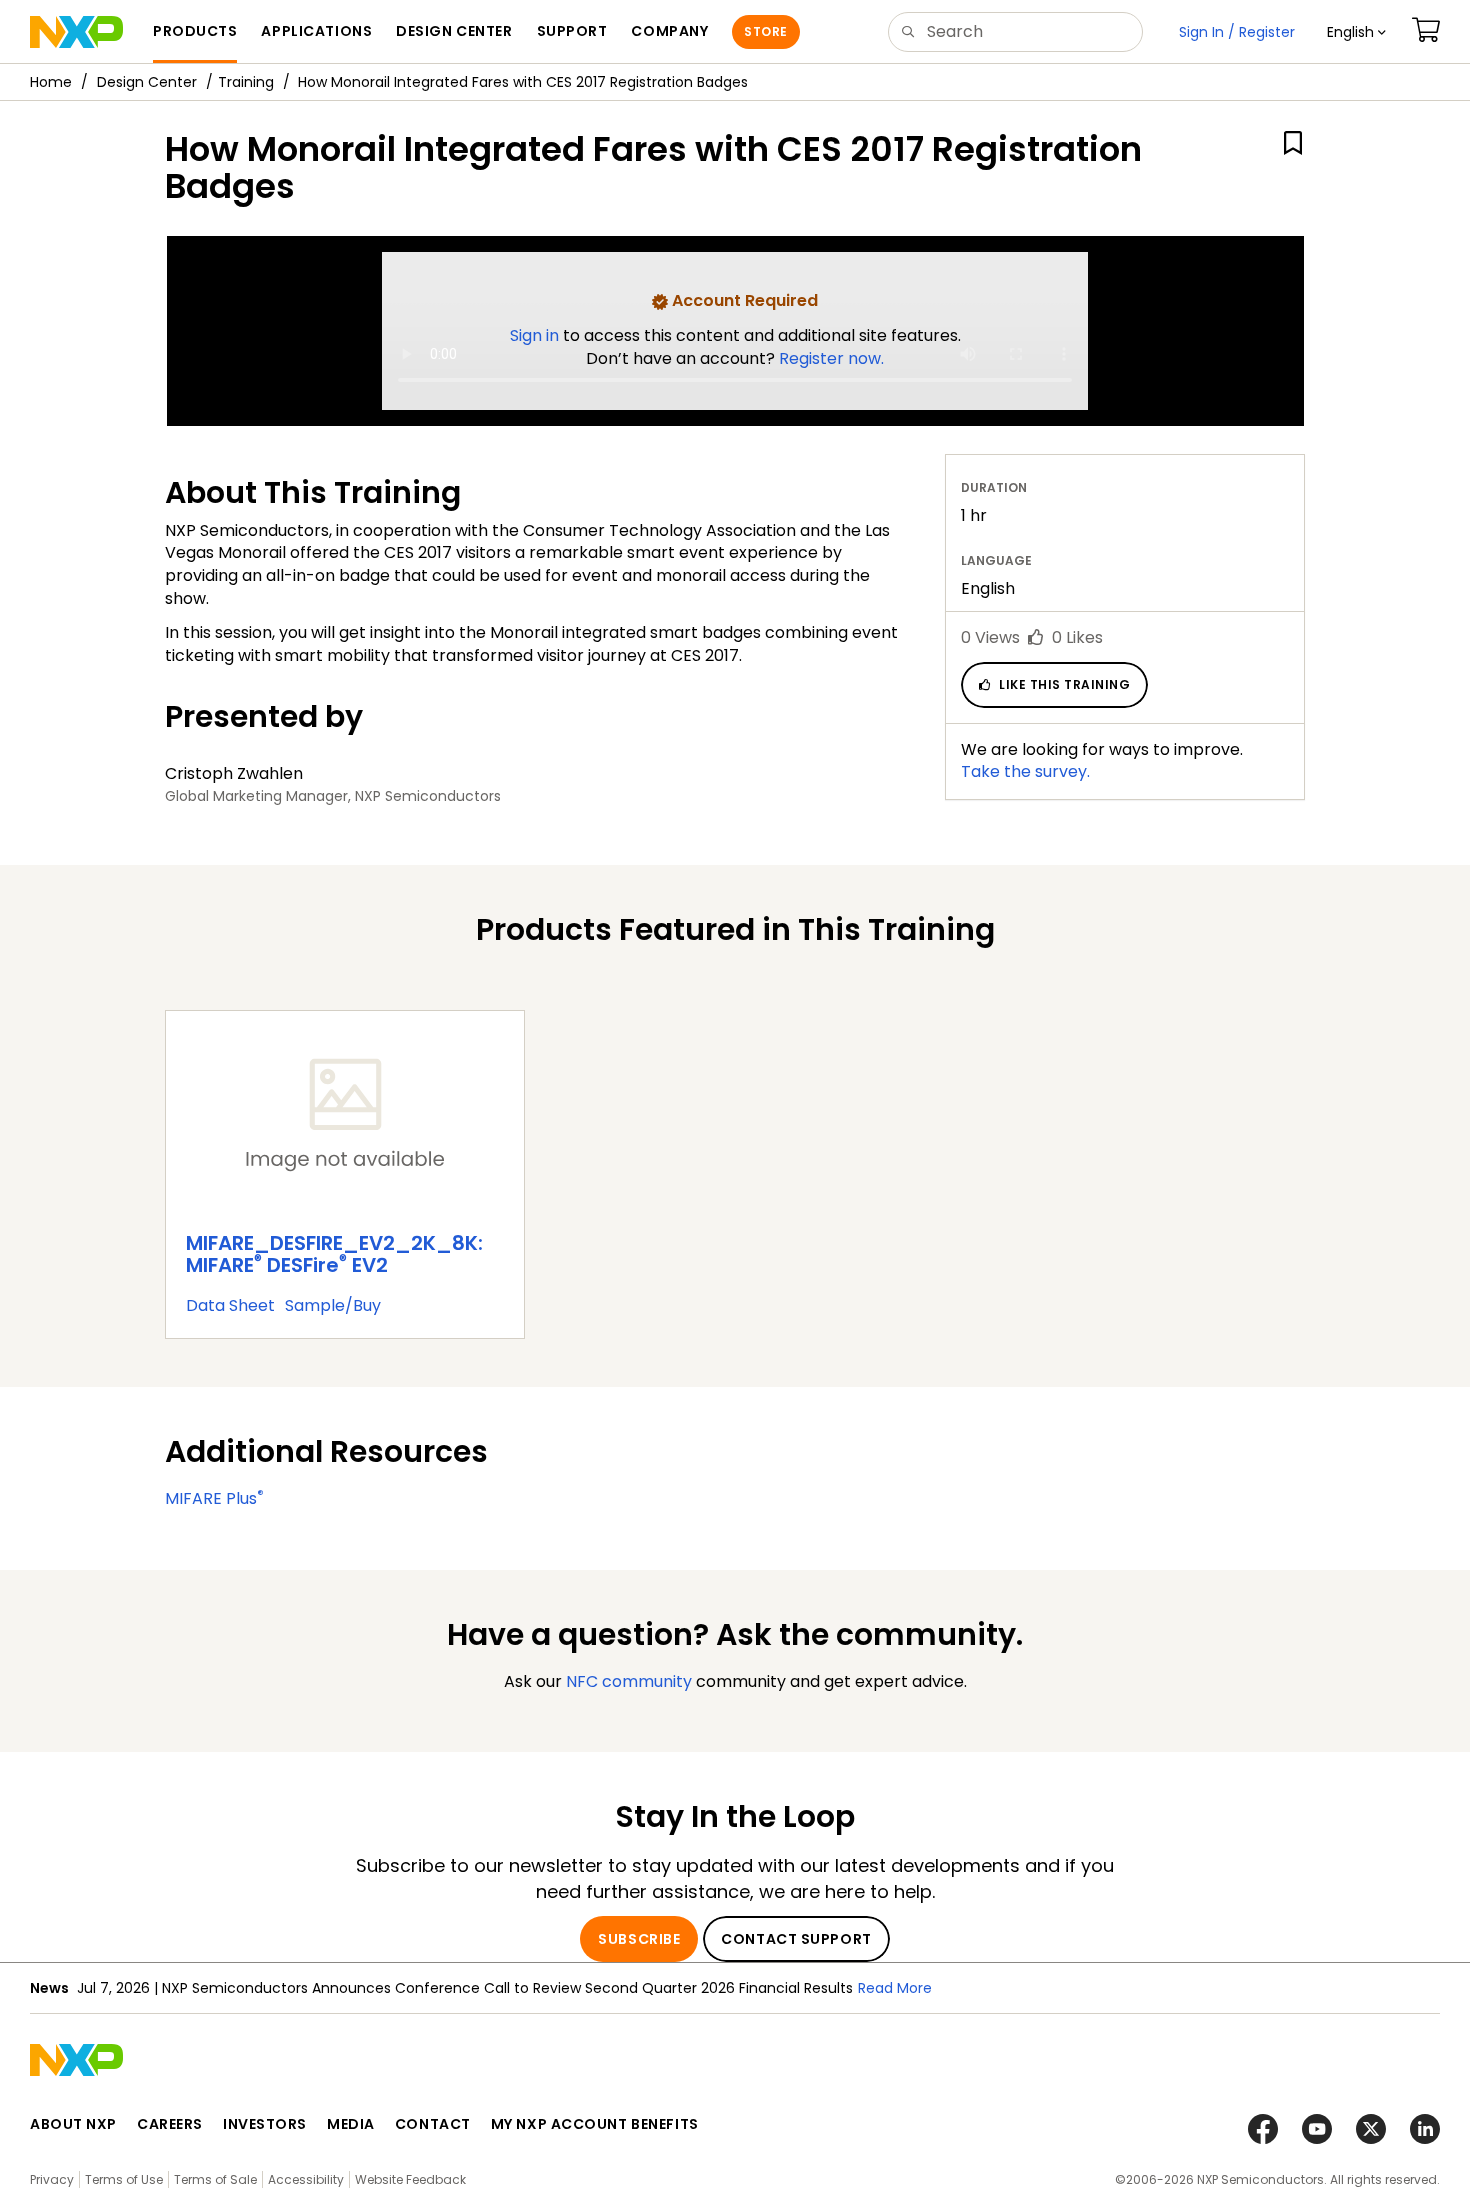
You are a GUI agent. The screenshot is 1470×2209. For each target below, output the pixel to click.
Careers (170, 2124)
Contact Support (796, 1939)
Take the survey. (1025, 771)
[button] (1356, 32)
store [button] (765, 31)
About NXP (73, 2124)
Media (351, 2124)
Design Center (147, 82)
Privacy (52, 2179)
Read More (895, 1988)
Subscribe (639, 1939)
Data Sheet (230, 1305)
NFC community (629, 1681)
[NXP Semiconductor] (76, 32)
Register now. (831, 358)
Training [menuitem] (246, 82)
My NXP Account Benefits (595, 2124)
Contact (433, 2124)
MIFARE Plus (214, 1498)
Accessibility (306, 2179)
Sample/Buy (333, 1305)
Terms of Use (124, 2179)
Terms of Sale (215, 2179)
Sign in (536, 335)
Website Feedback (410, 2179)
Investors (265, 2124)
